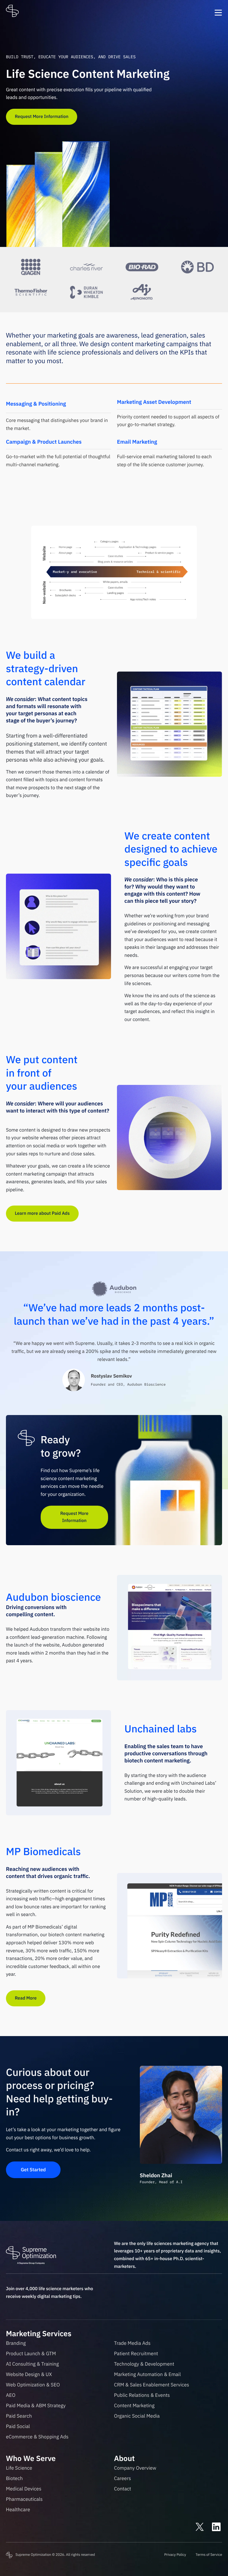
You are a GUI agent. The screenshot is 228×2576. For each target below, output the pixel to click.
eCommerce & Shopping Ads (37, 2437)
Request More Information (42, 117)
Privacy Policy (175, 2555)
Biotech (14, 2478)
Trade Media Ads (132, 2343)
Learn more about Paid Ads (42, 1213)
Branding (16, 2343)
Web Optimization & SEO (33, 2385)
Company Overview (135, 2468)
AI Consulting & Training (32, 2364)
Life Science (19, 2468)
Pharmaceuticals (24, 2499)
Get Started (33, 2170)
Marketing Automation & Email (147, 2374)
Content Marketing (134, 2405)
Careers (122, 2478)
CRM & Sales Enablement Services (152, 2385)
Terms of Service (209, 2555)
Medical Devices (24, 2489)
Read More (26, 1998)
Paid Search (19, 2416)
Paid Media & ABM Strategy (36, 2405)
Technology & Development (144, 2364)
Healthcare (18, 2509)
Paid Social (18, 2426)
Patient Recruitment (136, 2353)
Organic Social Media (137, 2416)
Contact (123, 2489)
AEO (11, 2395)
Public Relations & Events (142, 2395)
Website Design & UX (29, 2374)
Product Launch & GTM (31, 2353)
